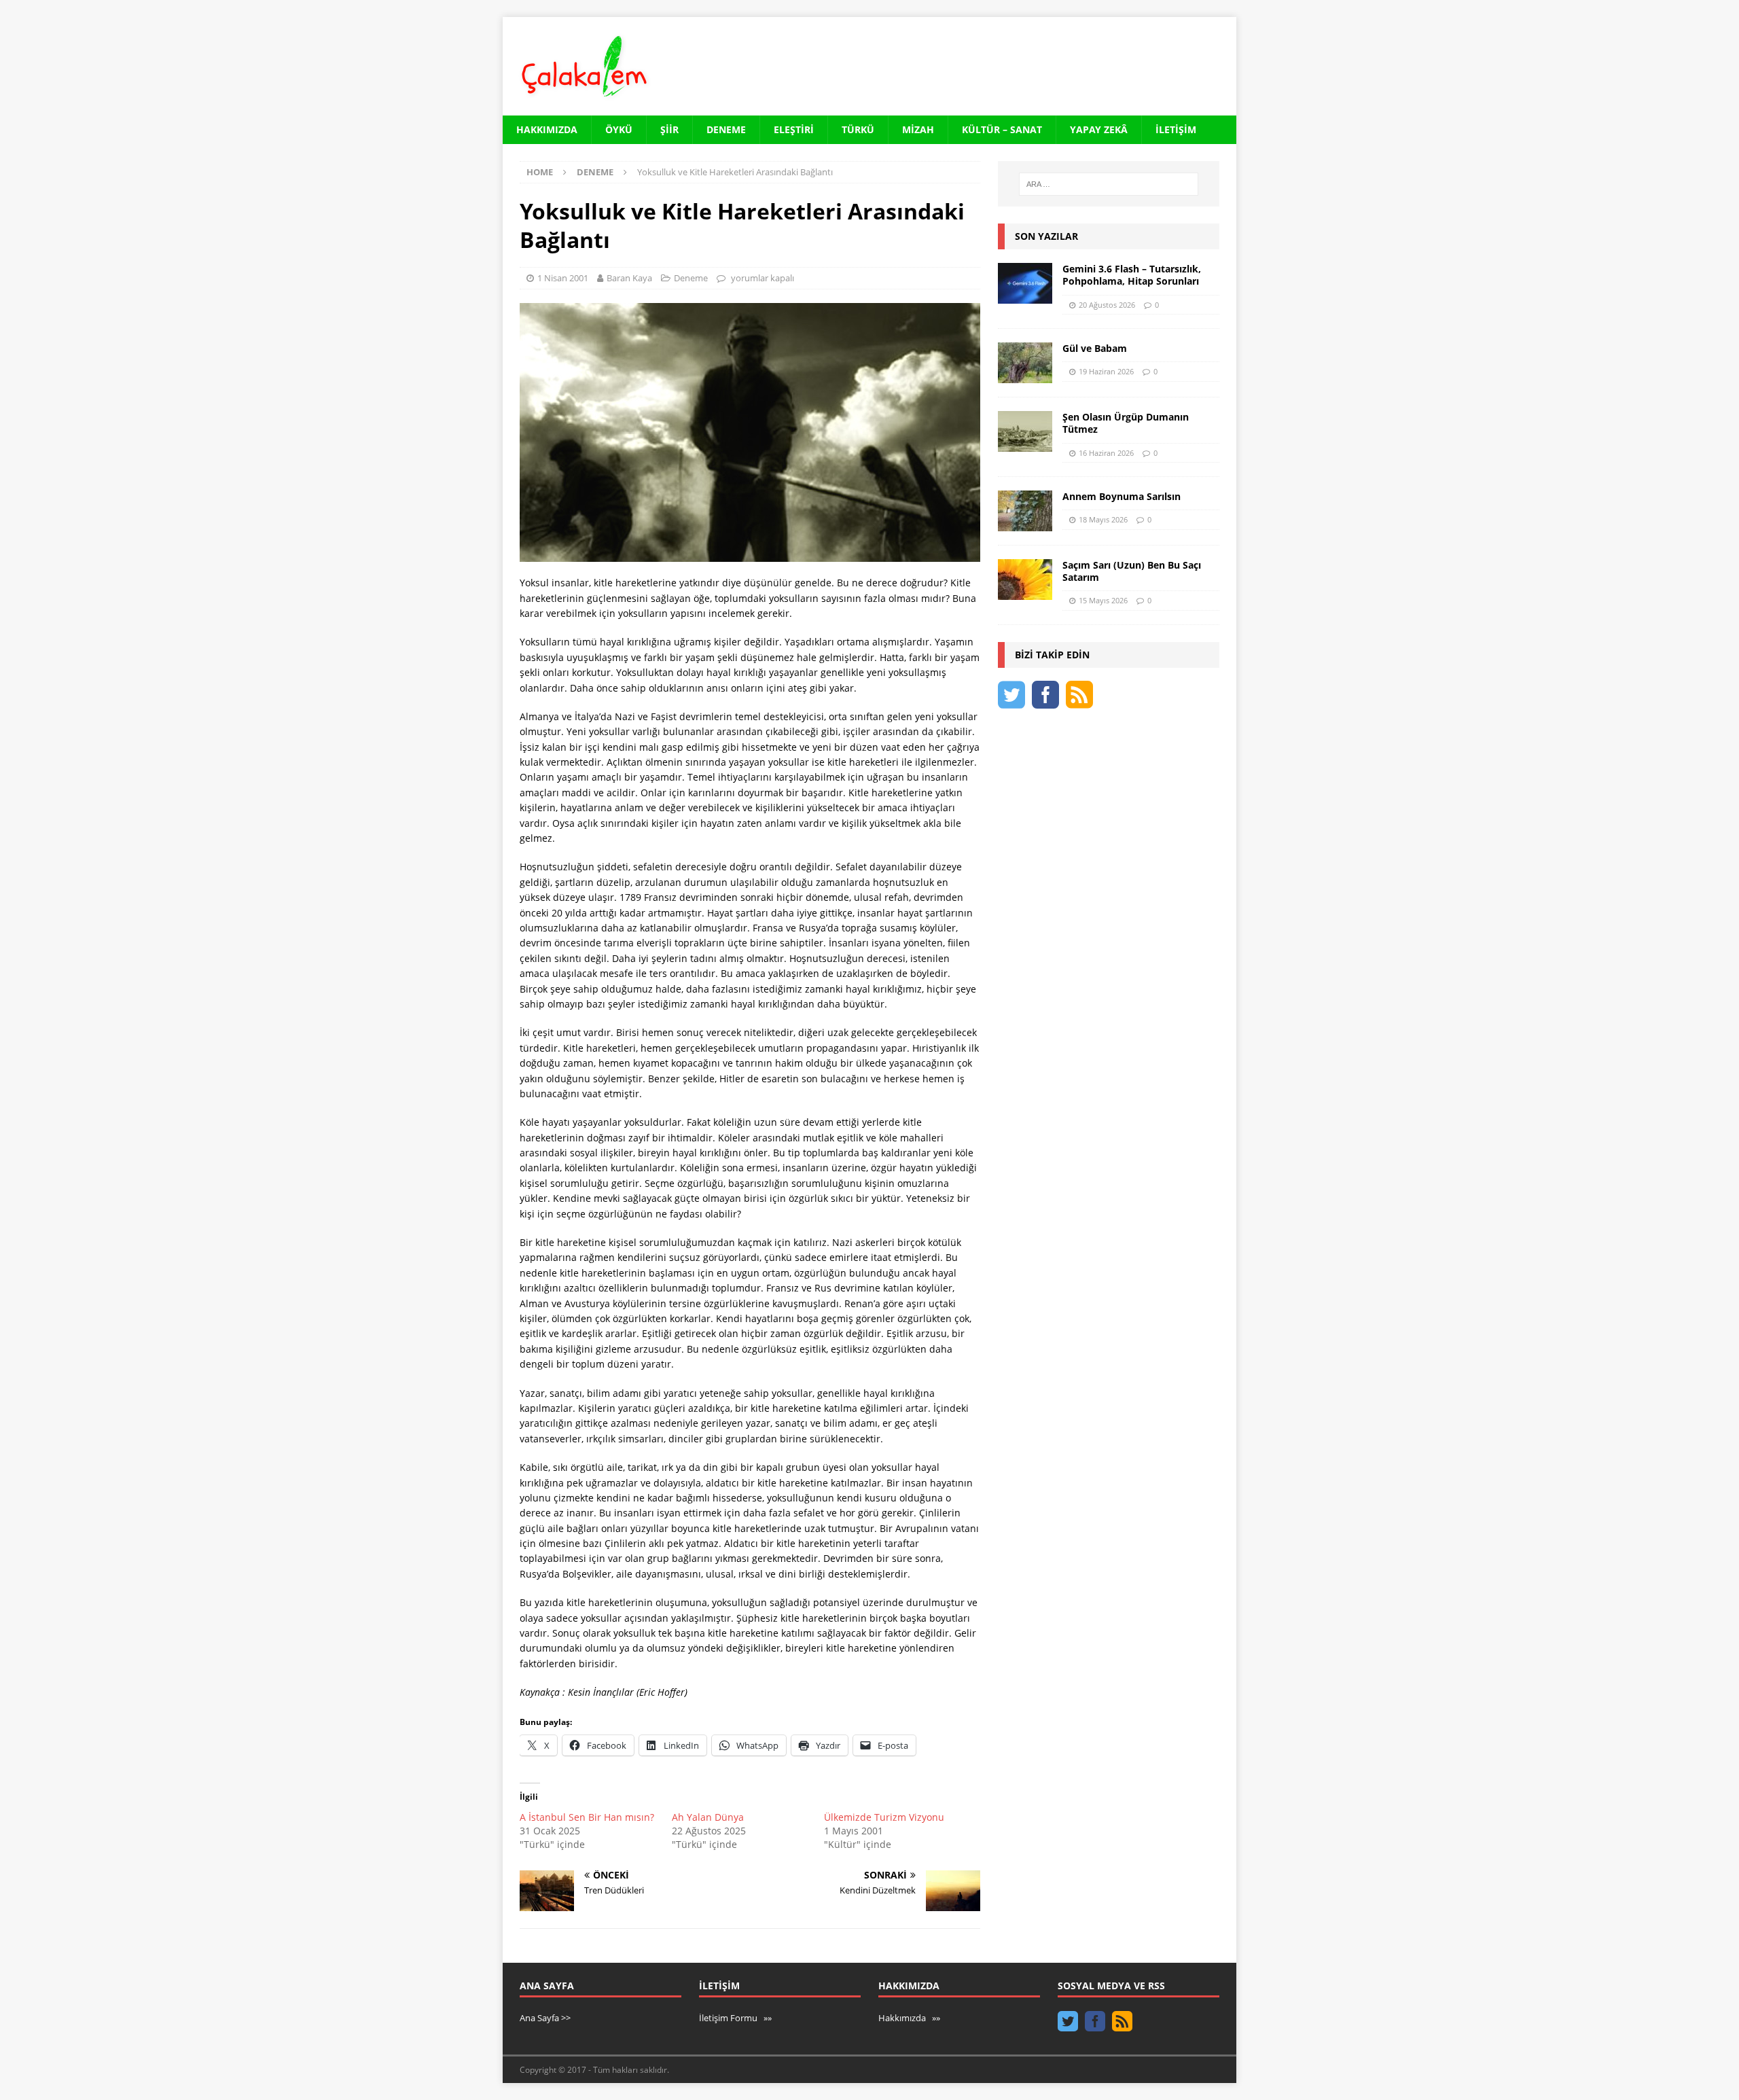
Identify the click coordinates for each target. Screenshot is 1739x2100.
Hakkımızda (547, 129)
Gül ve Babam (1095, 348)
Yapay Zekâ (1099, 129)
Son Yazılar (1046, 236)
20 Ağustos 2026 (1107, 305)
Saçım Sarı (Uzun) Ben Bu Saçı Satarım (1132, 571)
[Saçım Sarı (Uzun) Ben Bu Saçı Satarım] (1025, 580)
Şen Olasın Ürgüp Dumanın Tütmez (1126, 423)
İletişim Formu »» (735, 2018)
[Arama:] (1109, 184)
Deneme (726, 129)
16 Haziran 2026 (1106, 453)
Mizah (918, 129)
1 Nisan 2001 (563, 278)
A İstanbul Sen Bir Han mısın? (587, 1817)
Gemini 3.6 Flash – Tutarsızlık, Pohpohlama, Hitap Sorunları (1132, 275)
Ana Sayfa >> (545, 2018)
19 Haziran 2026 (1106, 371)
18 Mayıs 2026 (1103, 519)
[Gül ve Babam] (1025, 363)
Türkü (858, 129)
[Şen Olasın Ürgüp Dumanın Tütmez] (1025, 431)
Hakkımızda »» (909, 2018)
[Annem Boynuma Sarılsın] (1025, 511)
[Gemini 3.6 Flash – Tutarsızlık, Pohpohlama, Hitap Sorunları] (1025, 283)
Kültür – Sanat (1002, 129)
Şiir (669, 129)
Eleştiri (794, 129)
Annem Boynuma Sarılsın (1122, 496)
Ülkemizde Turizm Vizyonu (884, 1817)
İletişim (1176, 129)
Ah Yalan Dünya (708, 1817)
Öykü (619, 129)
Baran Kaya (629, 278)
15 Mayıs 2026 (1103, 600)
